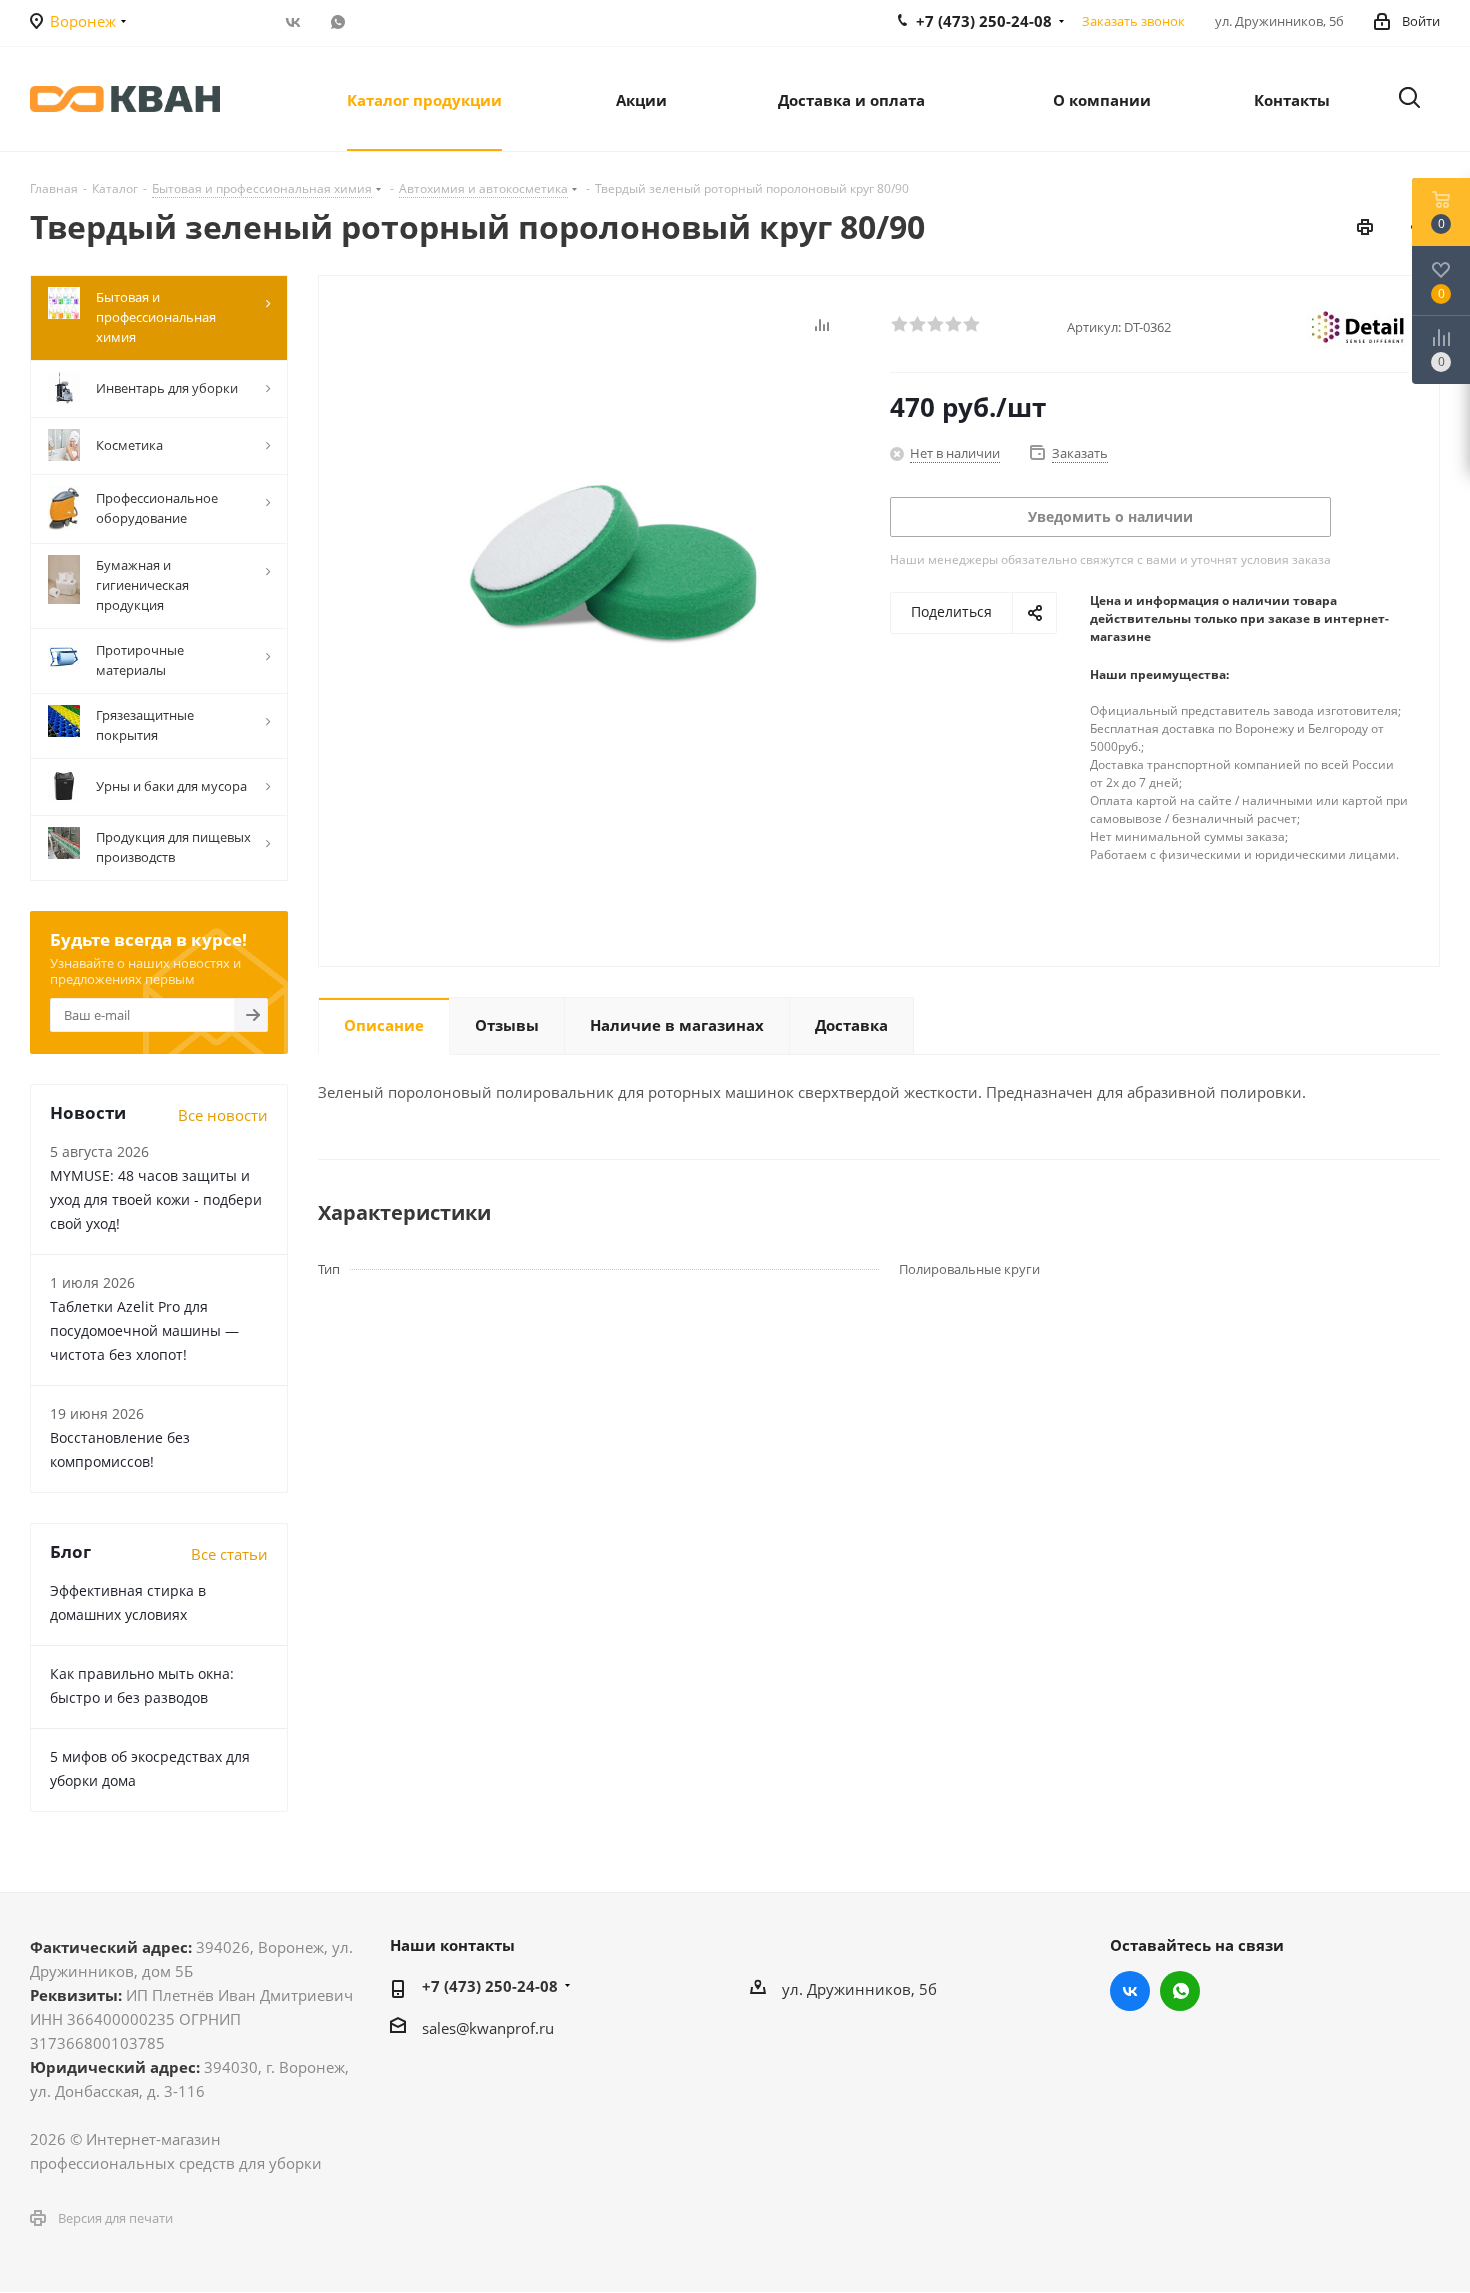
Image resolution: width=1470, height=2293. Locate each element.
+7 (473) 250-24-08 (490, 1986)
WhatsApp (337, 22)
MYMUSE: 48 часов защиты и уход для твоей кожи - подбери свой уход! (156, 1199)
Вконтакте (292, 22)
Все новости (223, 1115)
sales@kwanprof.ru (488, 2028)
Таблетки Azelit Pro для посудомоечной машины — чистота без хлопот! (144, 1330)
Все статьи (229, 1554)
